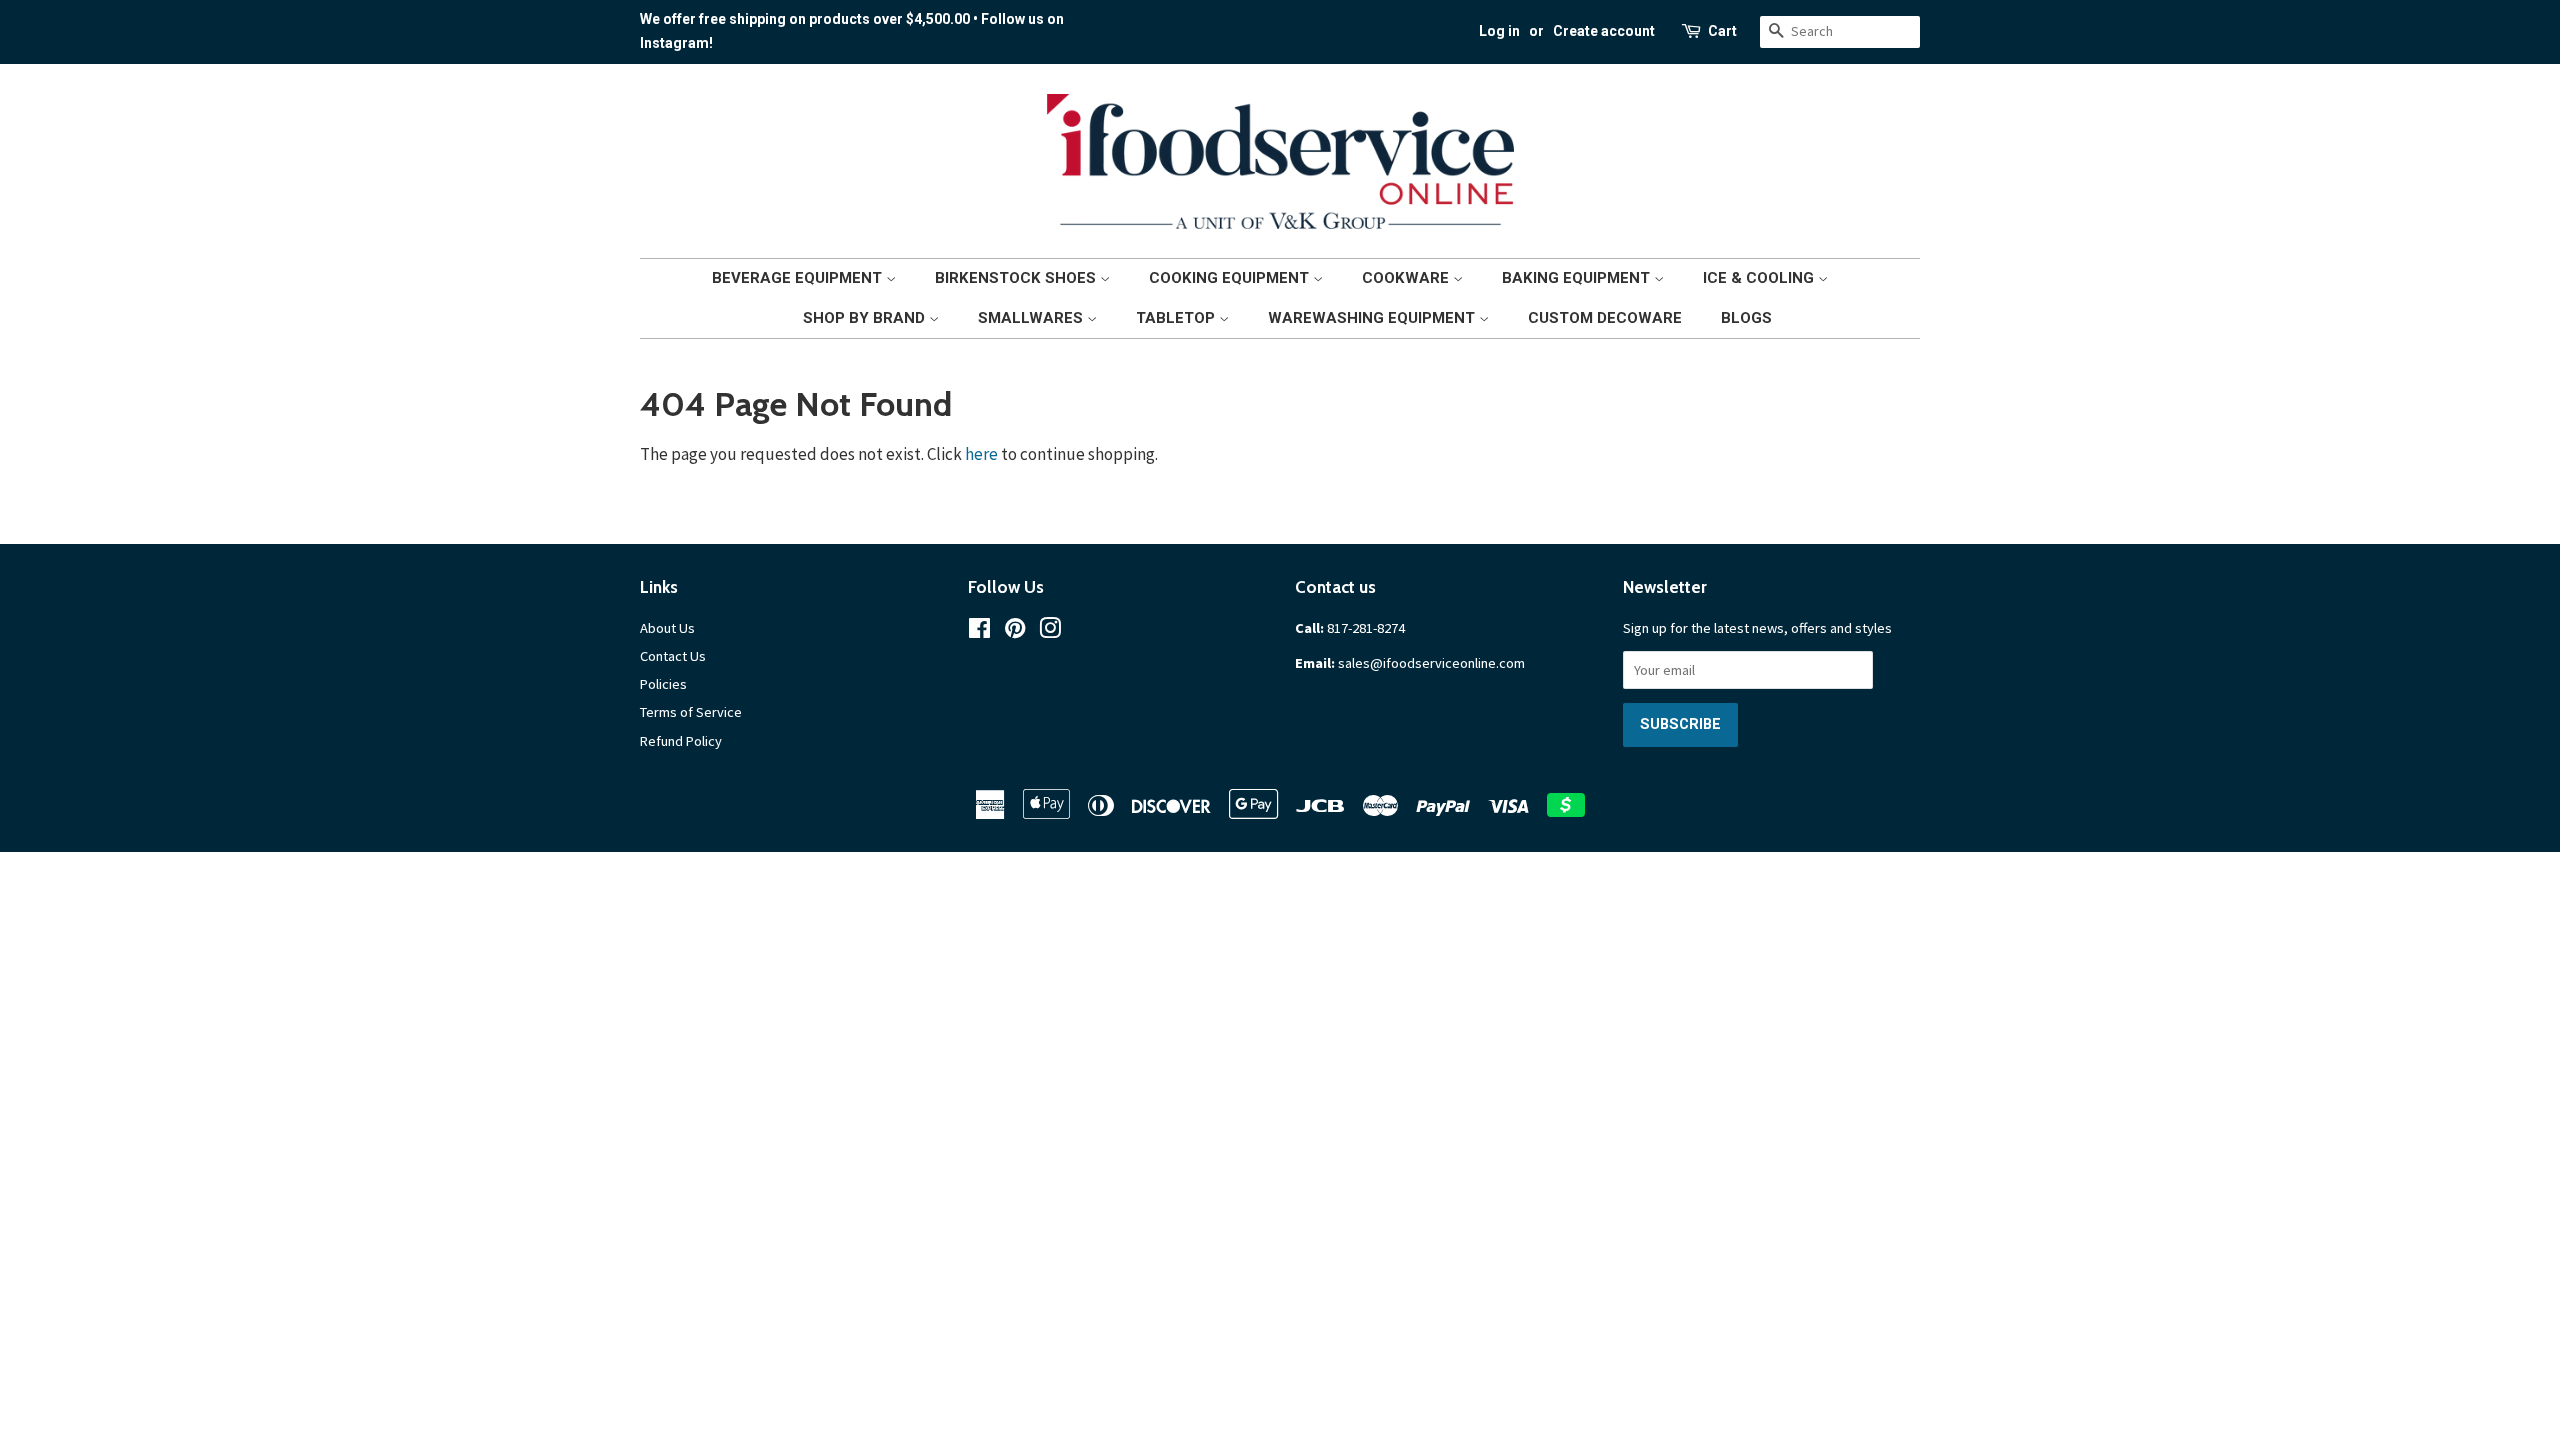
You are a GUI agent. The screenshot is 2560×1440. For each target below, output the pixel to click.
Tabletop (1177, 318)
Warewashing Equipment (1373, 318)
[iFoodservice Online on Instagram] (1050, 632)
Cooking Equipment (1231, 278)
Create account (1604, 31)
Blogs (1746, 318)
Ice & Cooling (1760, 278)
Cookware (1407, 278)
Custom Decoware (1605, 318)
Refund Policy (681, 741)
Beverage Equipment (799, 278)
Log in (1499, 31)
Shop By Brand (866, 318)
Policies (663, 684)
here (981, 454)
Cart (1722, 31)
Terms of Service (691, 712)
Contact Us (673, 656)
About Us (667, 628)
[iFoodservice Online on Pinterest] (1015, 632)
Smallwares (1032, 318)
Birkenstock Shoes (1017, 278)
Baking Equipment (1578, 278)
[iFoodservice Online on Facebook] (979, 632)
